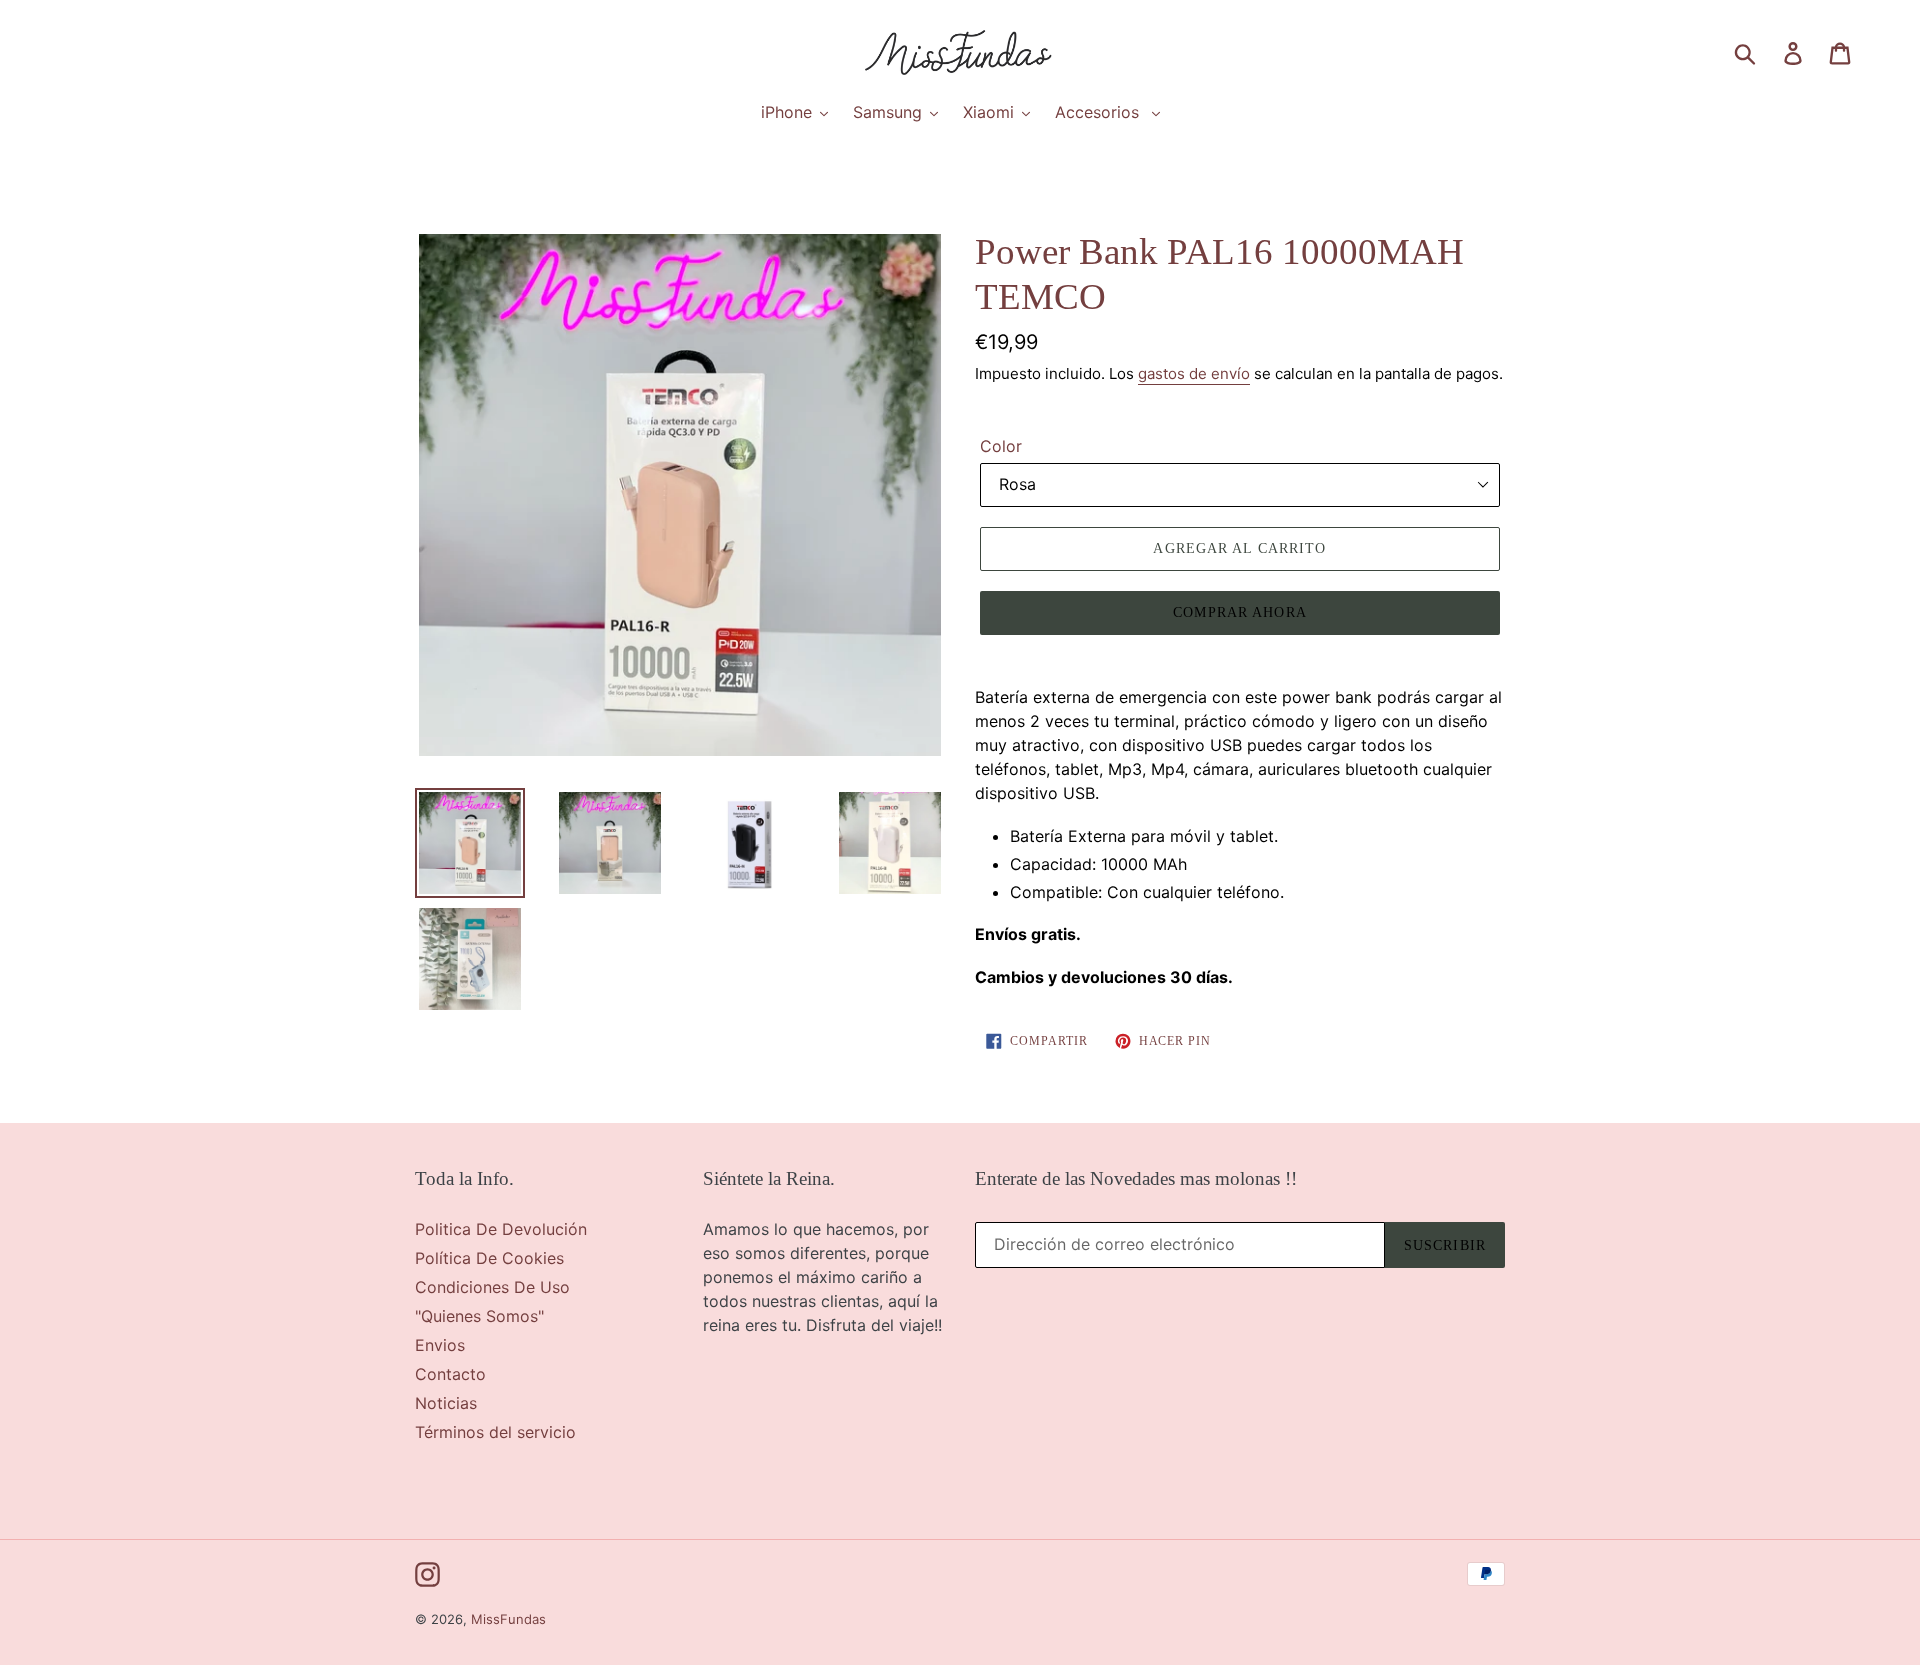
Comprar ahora (1240, 612)
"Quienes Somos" (479, 1316)
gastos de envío (1194, 373)
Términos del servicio (495, 1432)
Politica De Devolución (501, 1229)
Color (1001, 446)
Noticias (446, 1403)
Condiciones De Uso (492, 1287)
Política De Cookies (489, 1258)
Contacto (450, 1374)
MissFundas (508, 1619)
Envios (440, 1345)
